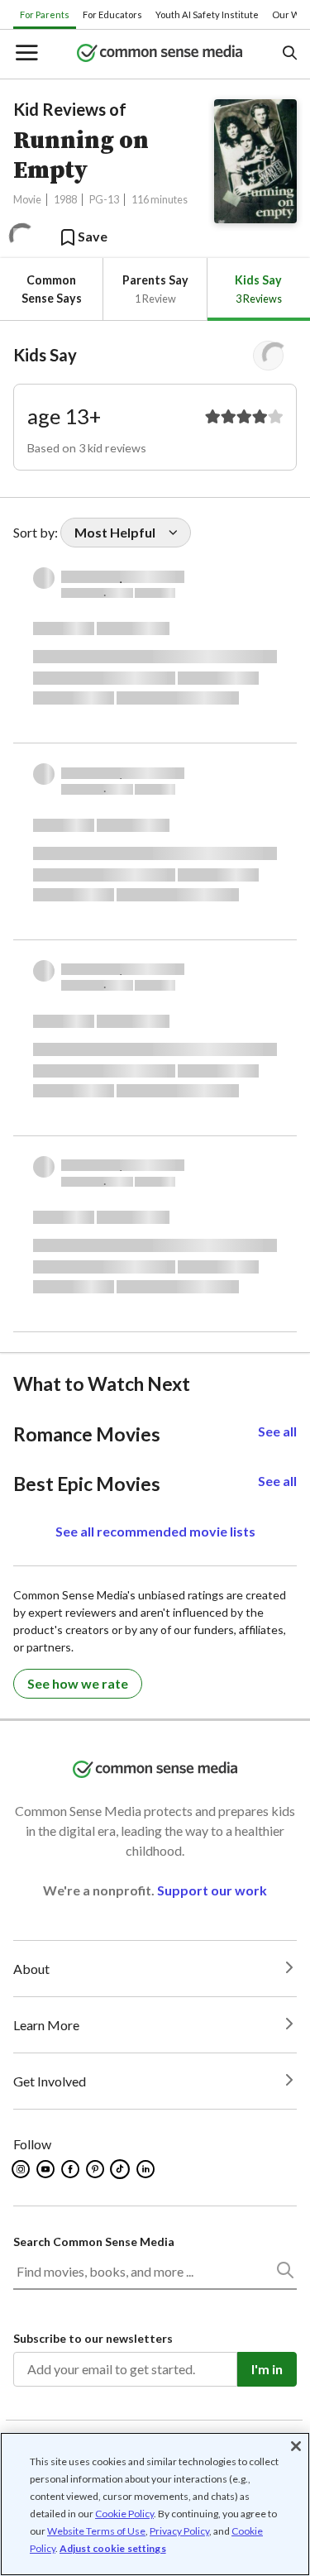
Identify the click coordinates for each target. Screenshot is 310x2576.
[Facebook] (72, 2169)
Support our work (212, 1890)
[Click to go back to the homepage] (160, 54)
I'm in (267, 2369)
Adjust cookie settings (113, 2549)
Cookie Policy (124, 2514)
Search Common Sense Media (94, 2241)
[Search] (284, 2273)
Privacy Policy (179, 2531)
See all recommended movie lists (155, 1531)
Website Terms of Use (96, 2531)
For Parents (45, 14)
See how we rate (78, 1683)
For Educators (112, 14)
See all (277, 1431)
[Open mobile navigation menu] (26, 54)
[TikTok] (122, 2169)
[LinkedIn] (147, 2169)
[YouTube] (47, 2169)
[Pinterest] (96, 2169)
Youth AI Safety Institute (207, 14)
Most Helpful (115, 532)
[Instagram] (22, 2169)
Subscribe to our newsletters (93, 2338)
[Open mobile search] (289, 54)
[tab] (51, 289)
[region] (155, 2504)
